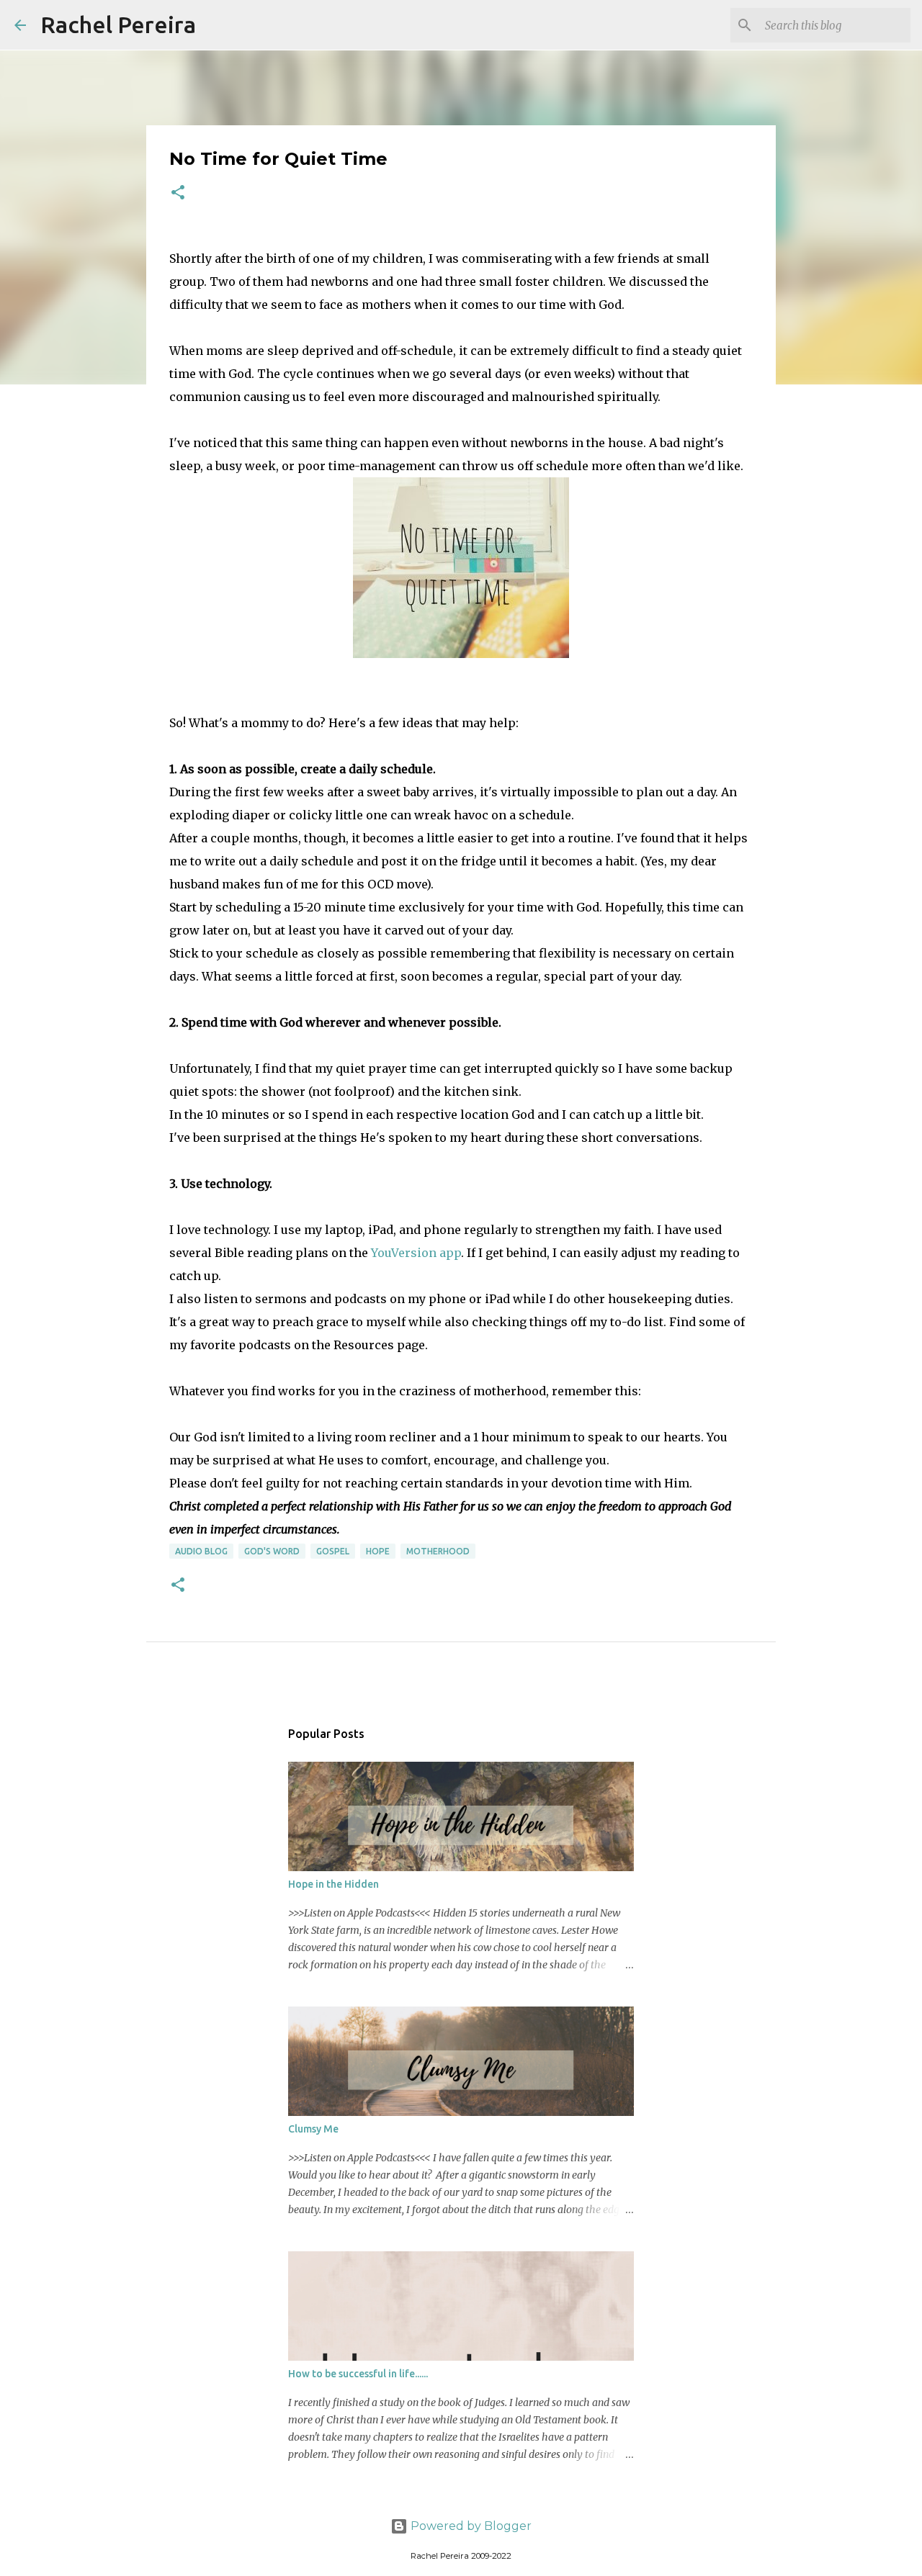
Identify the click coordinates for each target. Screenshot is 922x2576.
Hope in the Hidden (334, 1884)
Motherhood (438, 1551)
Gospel (333, 1551)
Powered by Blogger (470, 2526)
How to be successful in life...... (358, 2374)
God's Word (272, 1551)
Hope (378, 1551)
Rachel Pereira (118, 24)
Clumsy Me (313, 2129)
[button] (178, 193)
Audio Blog (201, 1551)
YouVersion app (416, 1253)
